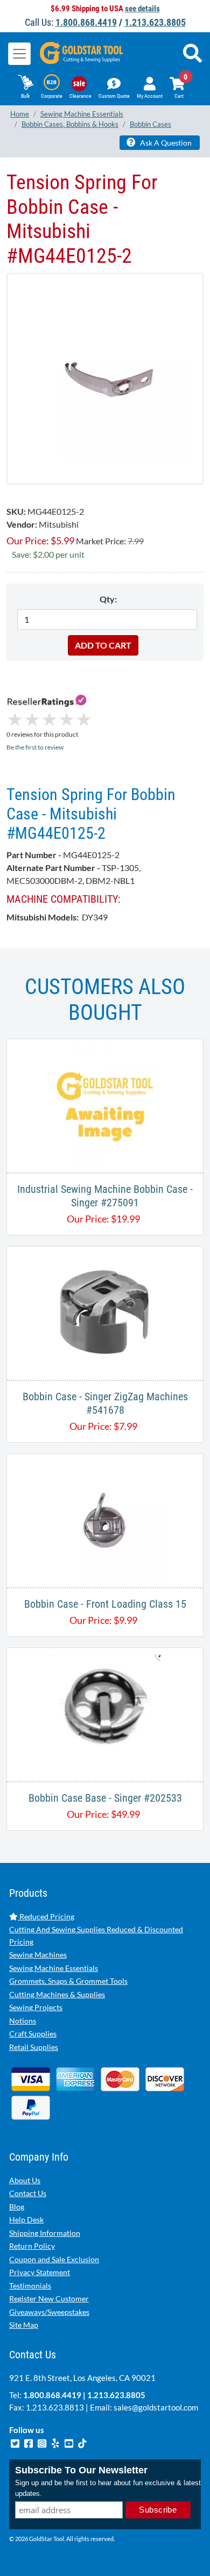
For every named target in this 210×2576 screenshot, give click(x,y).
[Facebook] (29, 2442)
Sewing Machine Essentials (54, 1968)
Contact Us (28, 2193)
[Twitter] (16, 2442)
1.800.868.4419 (86, 22)
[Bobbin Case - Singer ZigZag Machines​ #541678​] (105, 1312)
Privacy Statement (40, 2272)
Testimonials (30, 2286)
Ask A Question (165, 143)
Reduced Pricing (46, 1916)
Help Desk (26, 2219)
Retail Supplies (34, 2047)
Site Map (24, 2325)
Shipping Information (45, 2233)
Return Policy (32, 2246)
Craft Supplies (33, 2034)
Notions (23, 2021)
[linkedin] (56, 2442)
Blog (17, 2207)
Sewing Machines (38, 1955)
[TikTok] (82, 2442)
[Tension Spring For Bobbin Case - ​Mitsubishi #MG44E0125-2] (105, 379)
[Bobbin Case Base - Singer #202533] (105, 1713)
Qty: (108, 599)
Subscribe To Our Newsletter (81, 2470)
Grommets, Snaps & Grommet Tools (68, 1981)
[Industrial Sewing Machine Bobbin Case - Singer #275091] (105, 1104)
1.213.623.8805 (155, 22)
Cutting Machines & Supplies (57, 1994)
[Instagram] (43, 2442)
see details (142, 9)
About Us (25, 2180)
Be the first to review (35, 747)
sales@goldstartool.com (156, 2407)
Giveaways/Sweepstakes (49, 2312)
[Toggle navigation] (19, 54)
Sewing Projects (36, 2007)
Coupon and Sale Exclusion (54, 2259)
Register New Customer (49, 2298)
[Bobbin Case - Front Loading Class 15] (105, 1519)
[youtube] (70, 2442)
